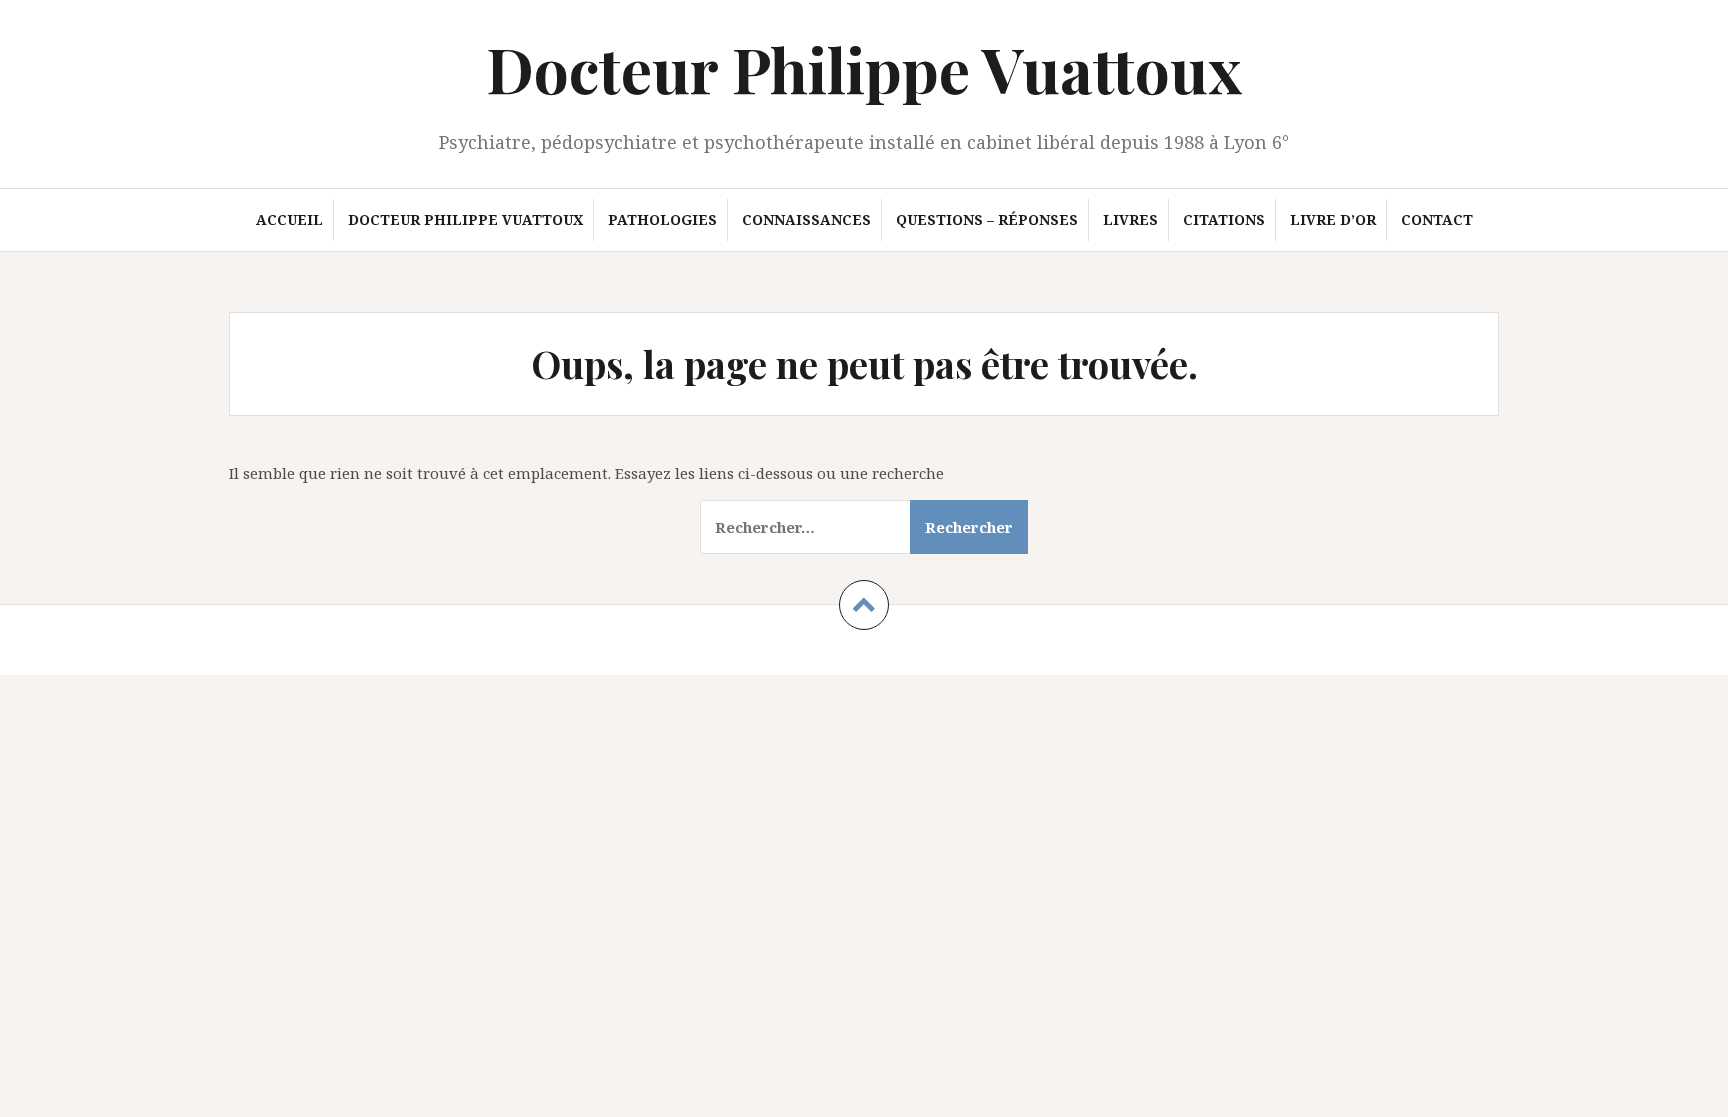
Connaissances (806, 219)
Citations (1224, 219)
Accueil (289, 219)
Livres (1130, 219)
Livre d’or (1333, 219)
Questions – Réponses (987, 219)
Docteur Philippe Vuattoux (864, 68)
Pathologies (662, 219)
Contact (1437, 219)
